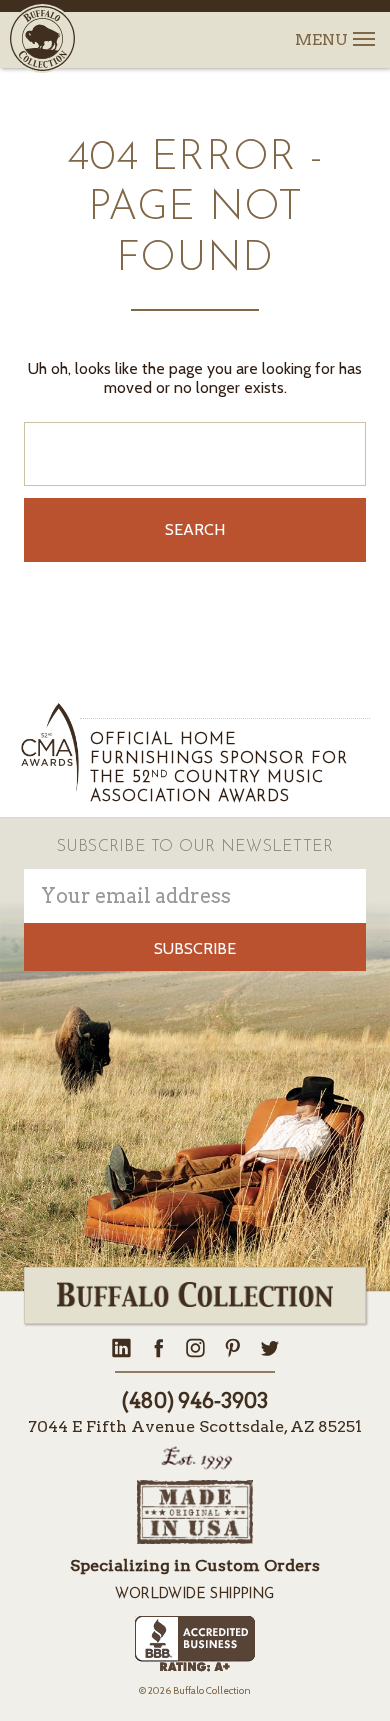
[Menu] (362, 27)
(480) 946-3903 (195, 1401)
